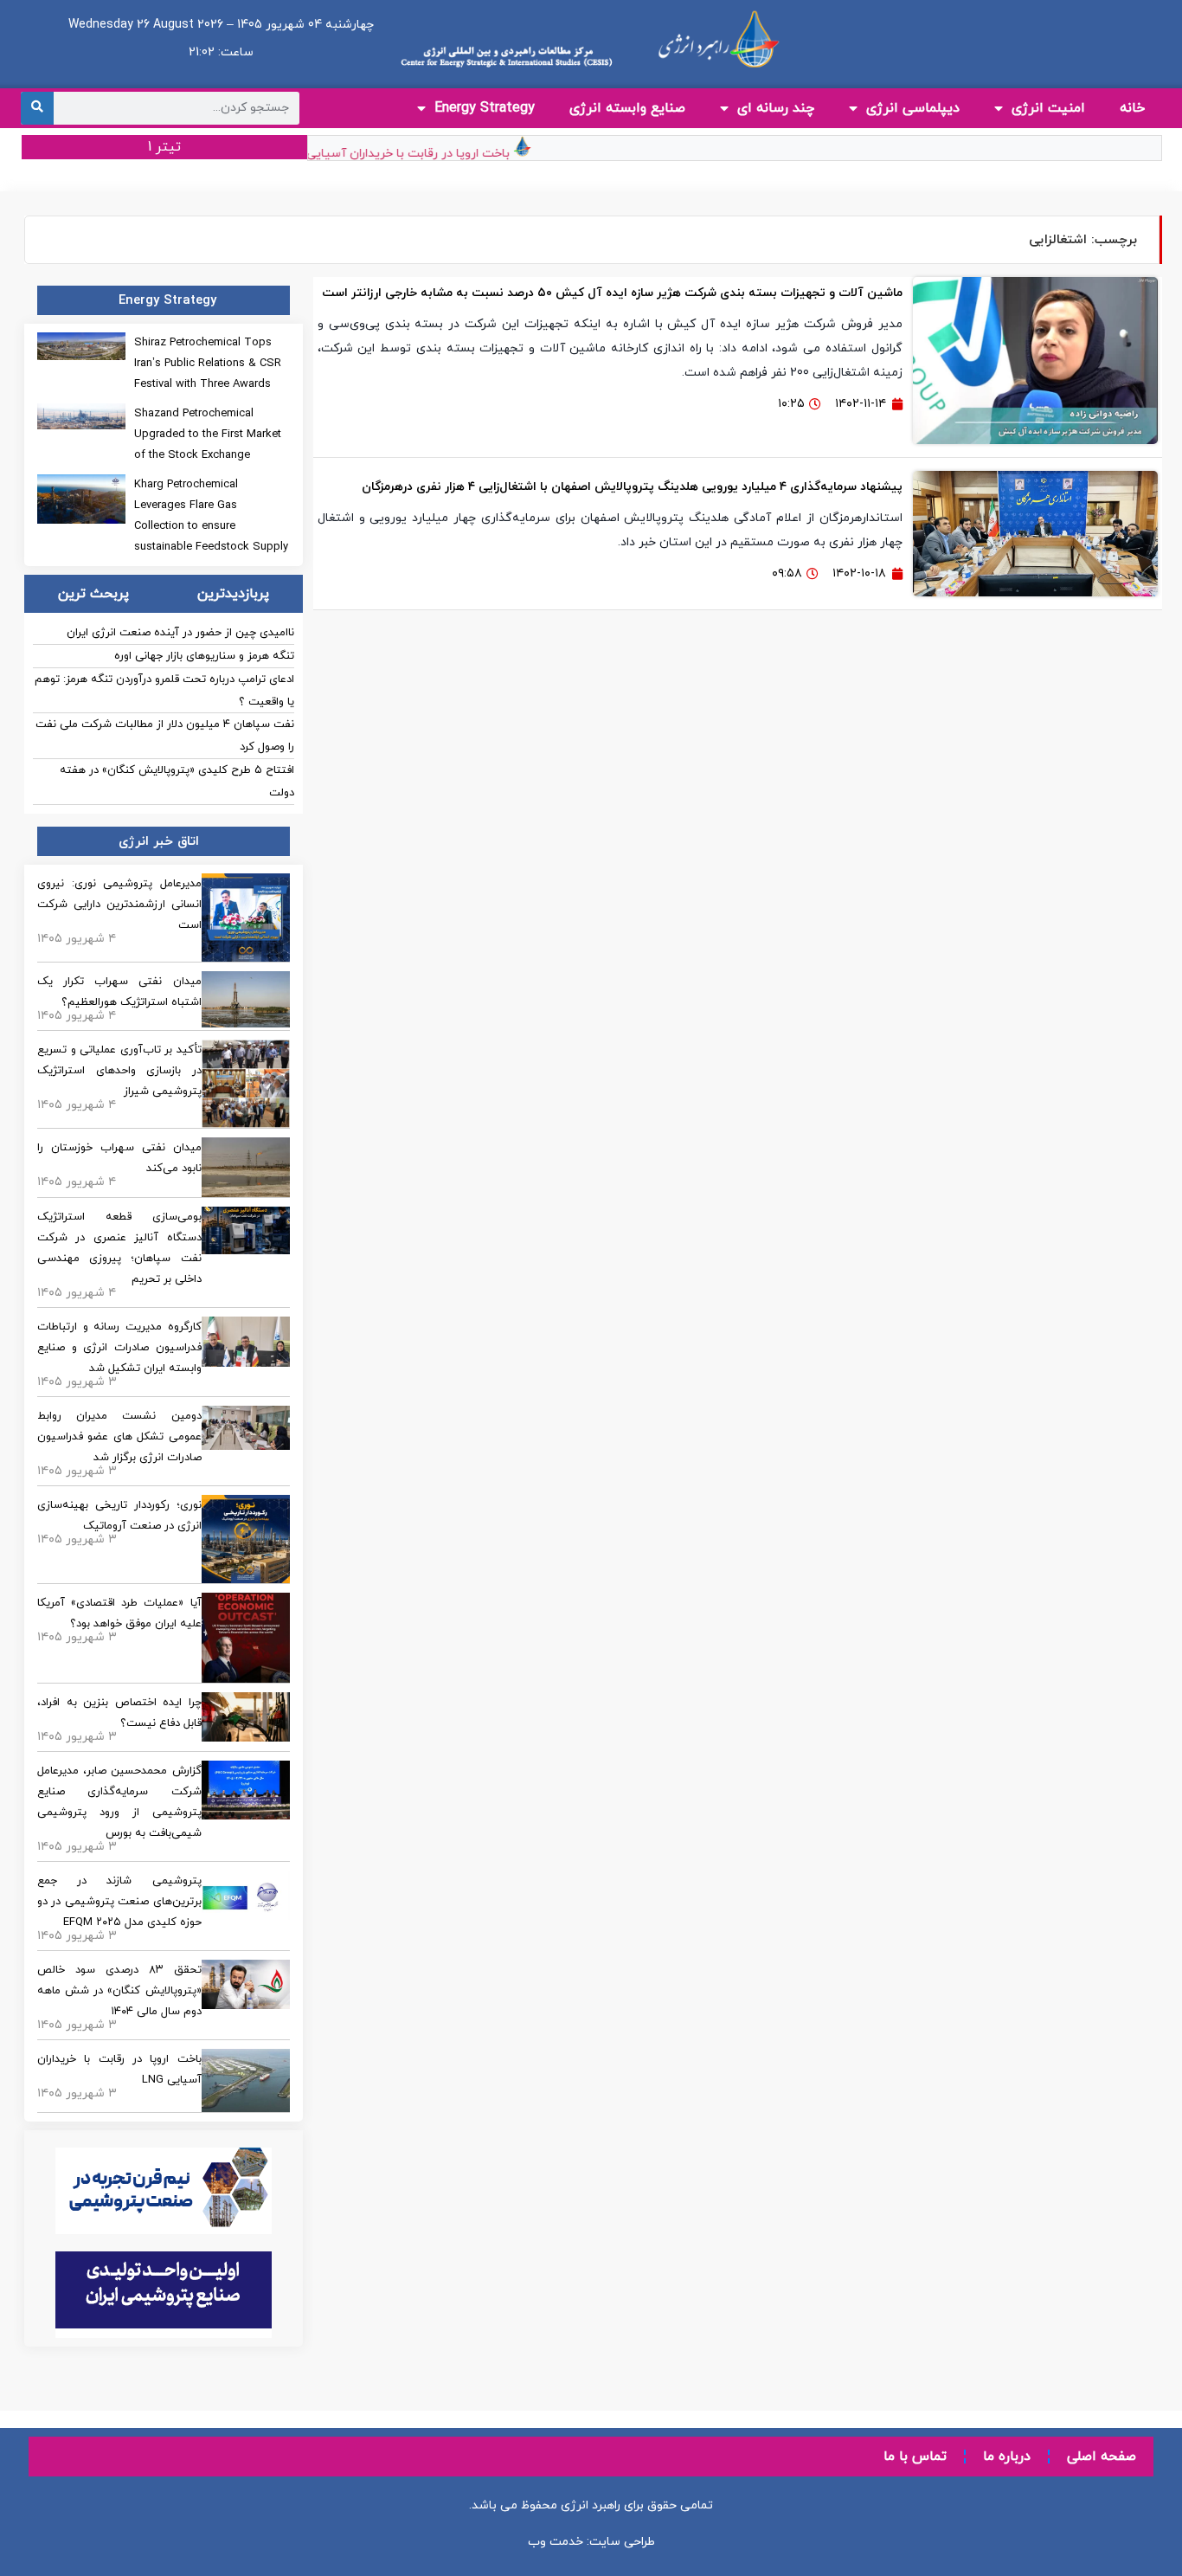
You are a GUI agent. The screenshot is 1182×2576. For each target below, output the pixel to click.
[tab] (232, 594)
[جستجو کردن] (37, 108)
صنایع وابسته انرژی (627, 108)
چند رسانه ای (776, 108)
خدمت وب (556, 2542)
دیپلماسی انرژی (913, 108)
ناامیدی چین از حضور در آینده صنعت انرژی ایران (180, 633)
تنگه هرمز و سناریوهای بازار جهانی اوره (204, 656)
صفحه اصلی (1102, 2457)
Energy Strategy (485, 108)
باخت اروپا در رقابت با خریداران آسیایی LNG (419, 154)
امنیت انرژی (1048, 108)
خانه (1132, 108)
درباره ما (1007, 2457)
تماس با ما (915, 2457)
